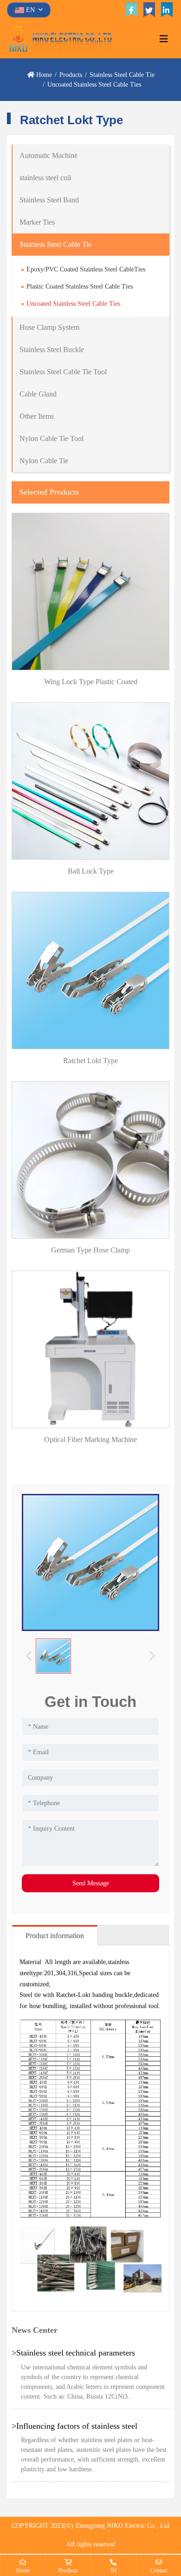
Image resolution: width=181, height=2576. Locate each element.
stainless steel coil (45, 178)
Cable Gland (38, 394)
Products (71, 75)
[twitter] (149, 10)
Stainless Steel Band (49, 200)
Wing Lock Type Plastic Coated (91, 682)
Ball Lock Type (91, 871)
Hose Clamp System (49, 327)
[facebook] (131, 10)
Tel (113, 2570)
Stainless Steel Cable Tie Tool (63, 372)
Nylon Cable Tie (44, 461)
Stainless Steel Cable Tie (122, 75)
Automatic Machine (48, 155)
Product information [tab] (55, 1936)
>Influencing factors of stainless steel (74, 2426)
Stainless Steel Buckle (52, 350)
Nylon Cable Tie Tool (52, 438)
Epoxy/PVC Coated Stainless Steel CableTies (86, 269)
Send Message (91, 1883)
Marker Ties (37, 222)
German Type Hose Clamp (90, 1250)
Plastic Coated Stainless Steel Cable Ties (80, 287)
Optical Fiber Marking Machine (90, 1439)
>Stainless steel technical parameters (73, 2353)
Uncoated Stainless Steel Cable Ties (73, 304)
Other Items (37, 416)
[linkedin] (167, 10)
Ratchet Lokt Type (90, 1061)
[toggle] (164, 39)
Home (44, 75)
